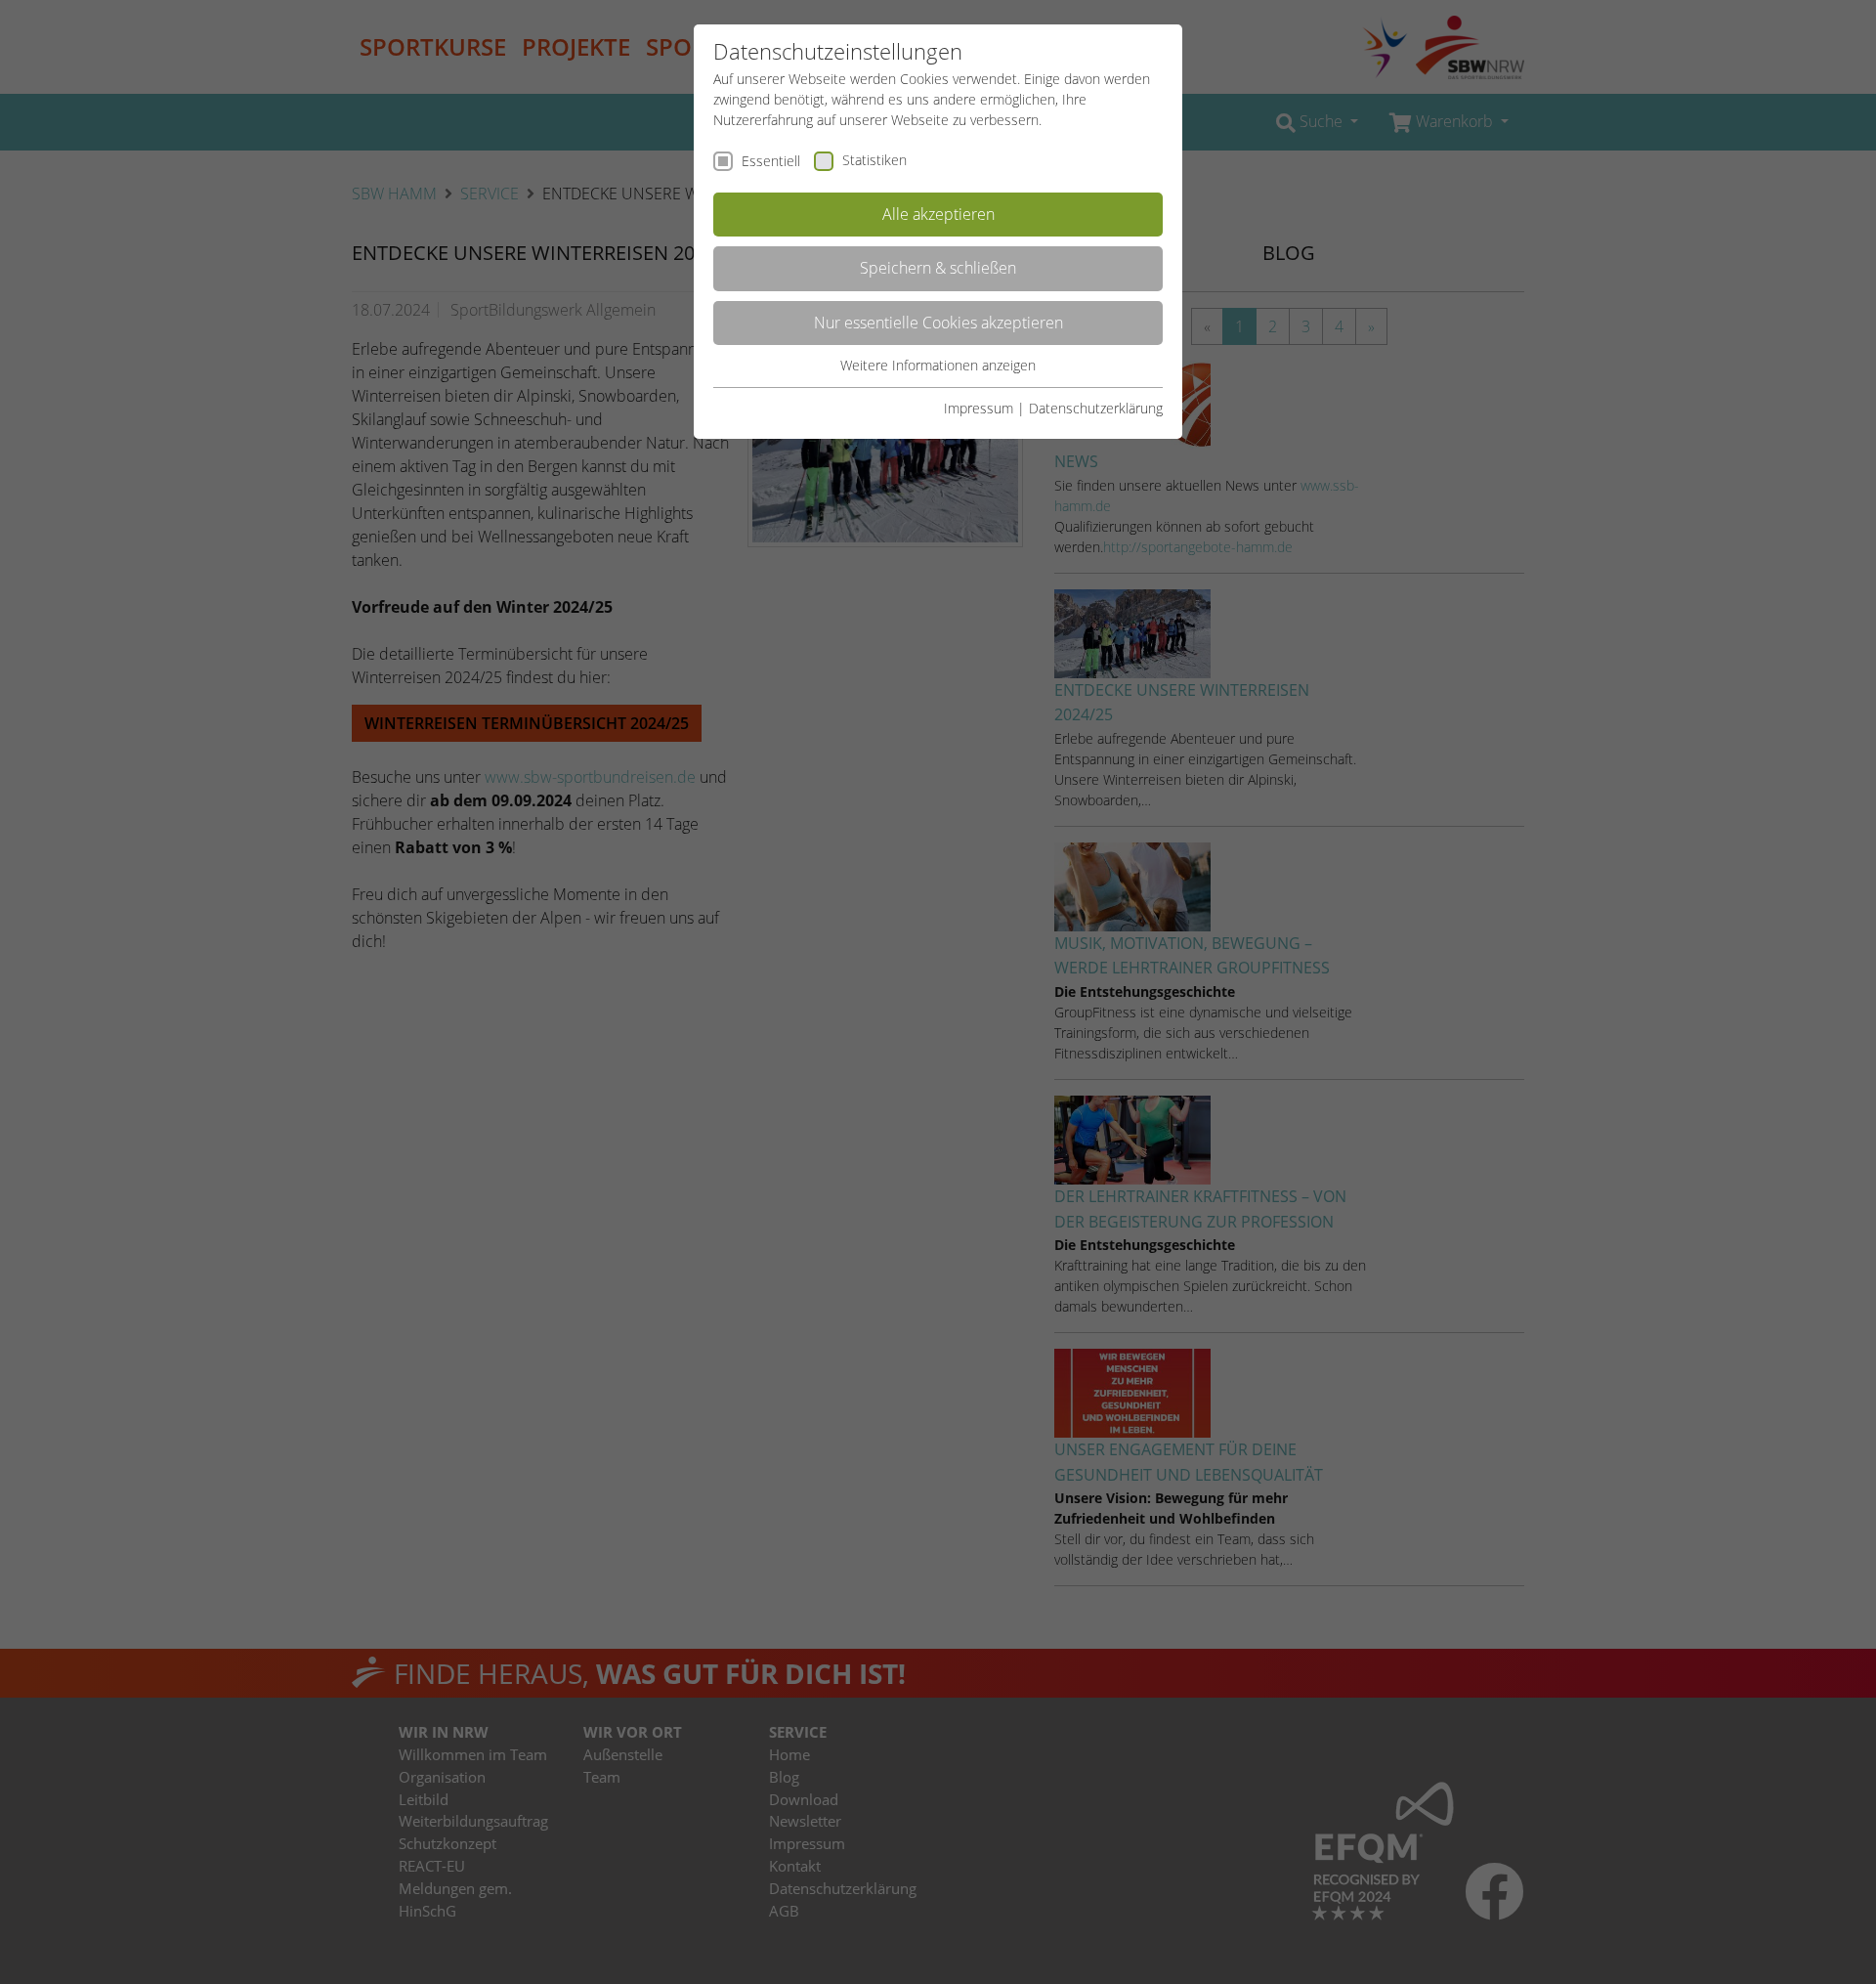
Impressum (979, 408)
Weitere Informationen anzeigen (938, 365)
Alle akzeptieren (938, 214)
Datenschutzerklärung (1096, 408)
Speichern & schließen (938, 268)
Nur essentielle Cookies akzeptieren (938, 323)
